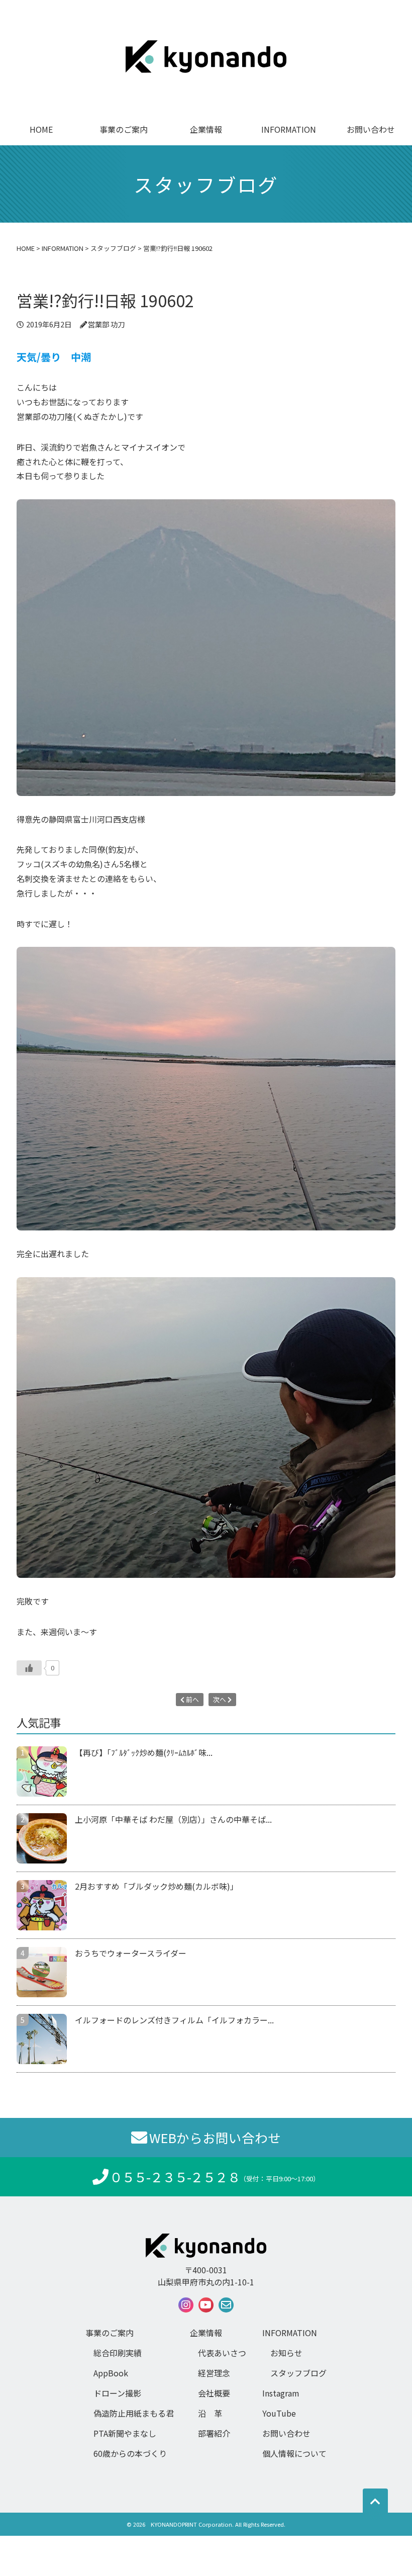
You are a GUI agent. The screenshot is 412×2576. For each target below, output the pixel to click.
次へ (220, 1699)
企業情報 (206, 129)
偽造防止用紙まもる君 (134, 2413)
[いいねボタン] (29, 1668)
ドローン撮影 (117, 2393)
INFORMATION (289, 129)
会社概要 (214, 2393)
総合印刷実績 (118, 2353)
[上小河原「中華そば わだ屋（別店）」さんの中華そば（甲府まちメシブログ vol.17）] (46, 1838)
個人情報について (294, 2453)
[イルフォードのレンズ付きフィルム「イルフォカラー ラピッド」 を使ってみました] (46, 2039)
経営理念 (214, 2373)
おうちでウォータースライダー (131, 1953)
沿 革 (210, 2413)
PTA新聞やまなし (125, 2433)
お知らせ (286, 2353)
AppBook (111, 2373)
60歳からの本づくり (130, 2453)
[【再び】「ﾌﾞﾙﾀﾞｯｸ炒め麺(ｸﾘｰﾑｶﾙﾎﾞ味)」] (46, 1771)
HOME (41, 129)
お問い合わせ (371, 129)
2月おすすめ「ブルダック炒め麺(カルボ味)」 (157, 1886)
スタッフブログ (298, 2373)
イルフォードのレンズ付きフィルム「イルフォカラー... (174, 2020)
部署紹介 (214, 2433)
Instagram (281, 2393)
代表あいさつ (222, 2353)
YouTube (279, 2413)
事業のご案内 (124, 129)
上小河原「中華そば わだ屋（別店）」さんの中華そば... (173, 1819)
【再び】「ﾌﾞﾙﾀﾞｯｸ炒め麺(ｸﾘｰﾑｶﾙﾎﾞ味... (144, 1752)
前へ (192, 1699)
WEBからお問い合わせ (215, 2137)
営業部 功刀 (106, 324)
